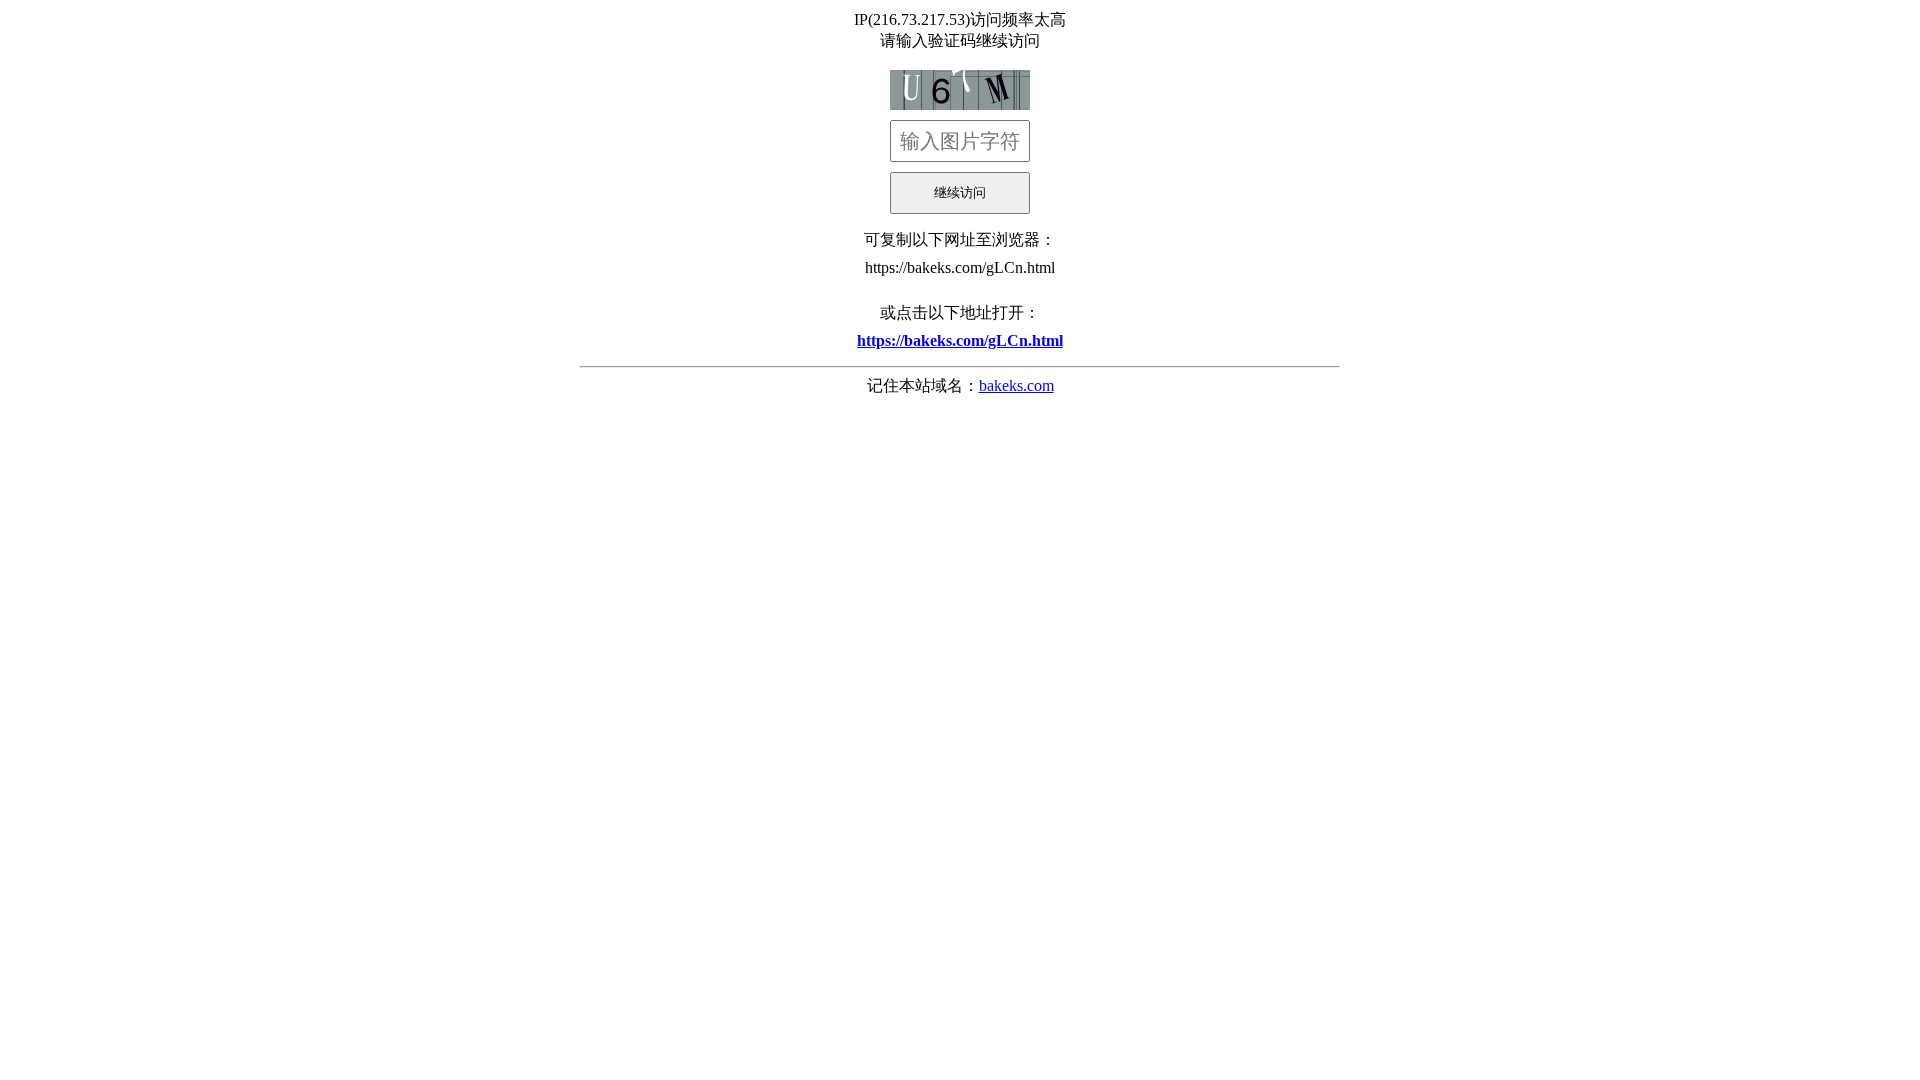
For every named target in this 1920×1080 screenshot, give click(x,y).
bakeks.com (1016, 385)
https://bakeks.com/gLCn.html (960, 267)
